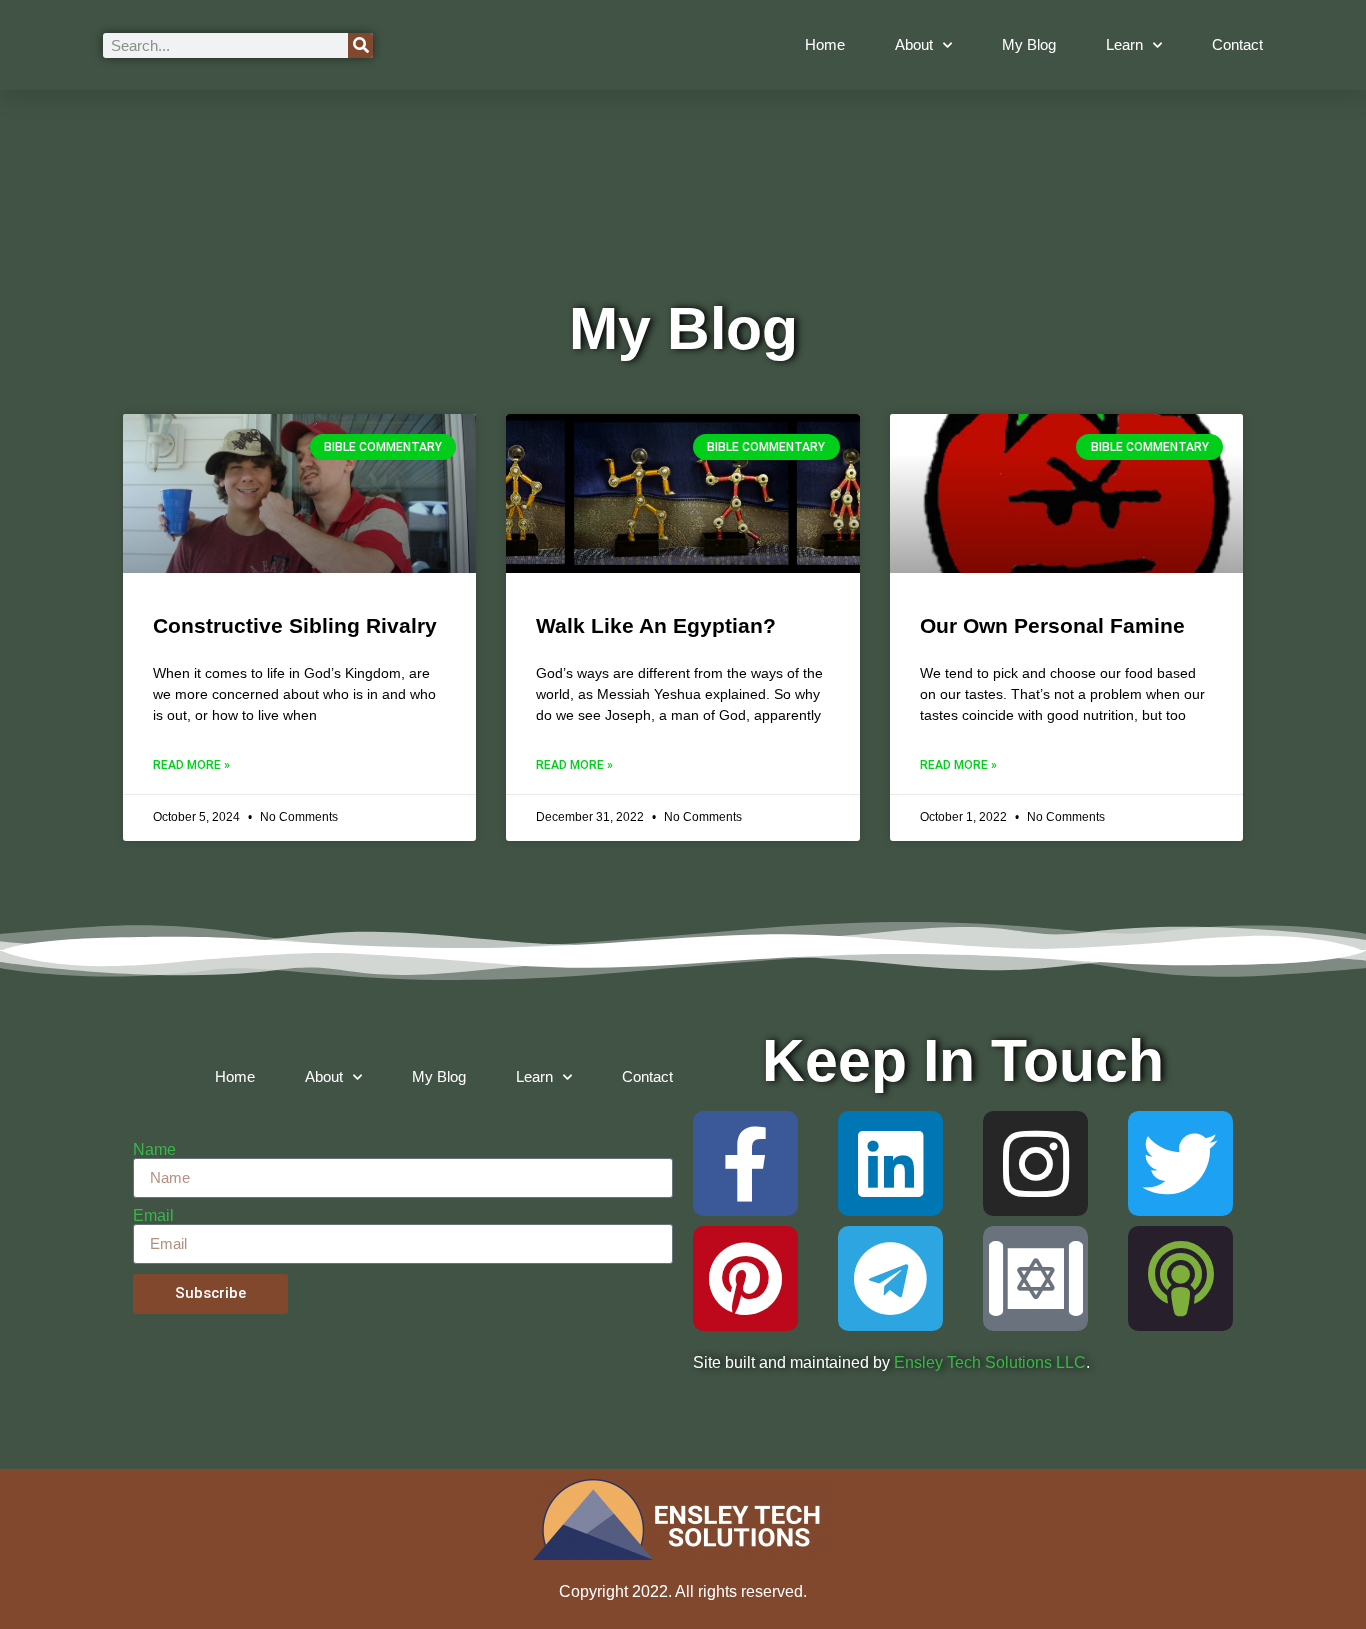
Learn (1124, 44)
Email (153, 1216)
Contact (1237, 44)
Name (154, 1150)
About (914, 44)
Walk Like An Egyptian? (656, 625)
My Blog (1029, 44)
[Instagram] (1035, 1163)
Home (825, 44)
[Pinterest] (745, 1278)
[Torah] (1035, 1278)
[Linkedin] (890, 1163)
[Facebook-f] (745, 1163)
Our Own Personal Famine (1052, 625)
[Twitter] (1180, 1163)
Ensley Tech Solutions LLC (990, 1362)
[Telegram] (890, 1278)
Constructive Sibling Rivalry (295, 625)
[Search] (360, 45)
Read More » (191, 765)
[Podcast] (1180, 1278)
